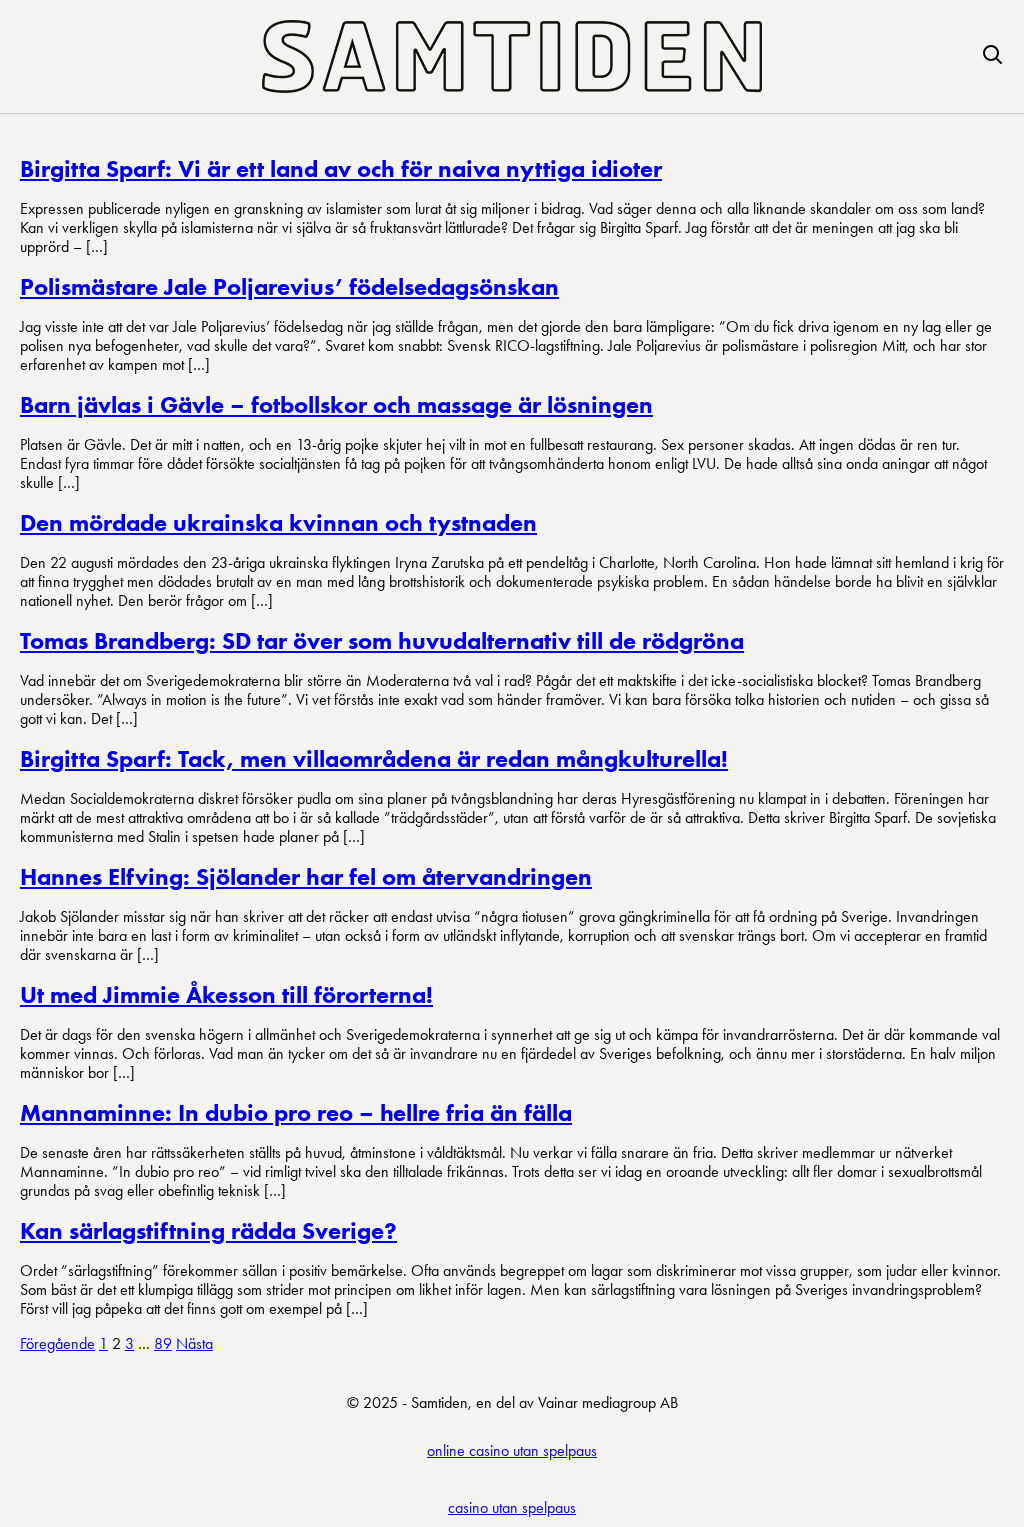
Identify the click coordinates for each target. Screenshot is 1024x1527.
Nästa (194, 1343)
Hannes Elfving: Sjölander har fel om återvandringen (306, 876)
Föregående (57, 1343)
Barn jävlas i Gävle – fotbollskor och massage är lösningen (336, 404)
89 (163, 1343)
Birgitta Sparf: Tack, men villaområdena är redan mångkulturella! (374, 758)
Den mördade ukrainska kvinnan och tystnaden (278, 522)
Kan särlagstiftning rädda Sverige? (208, 1230)
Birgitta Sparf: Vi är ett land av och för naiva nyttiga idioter (341, 168)
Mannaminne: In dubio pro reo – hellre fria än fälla (296, 1112)
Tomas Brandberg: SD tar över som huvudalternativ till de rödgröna (382, 640)
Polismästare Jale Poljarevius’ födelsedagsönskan (289, 286)
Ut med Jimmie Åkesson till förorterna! (226, 994)
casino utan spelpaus (512, 1507)
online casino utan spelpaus (512, 1450)
